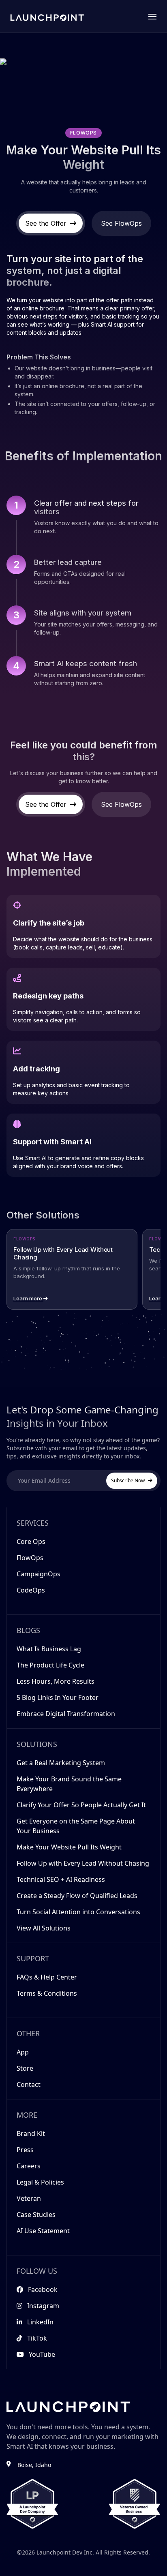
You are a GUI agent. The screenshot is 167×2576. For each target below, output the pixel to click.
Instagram (43, 2306)
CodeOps (31, 1590)
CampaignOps (39, 1574)
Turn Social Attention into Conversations (78, 1912)
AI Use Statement (43, 2231)
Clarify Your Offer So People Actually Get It (81, 1805)
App (23, 2052)
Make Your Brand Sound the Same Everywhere (69, 1784)
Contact (29, 2084)
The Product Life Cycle (50, 1665)
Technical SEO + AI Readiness (61, 1879)
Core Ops (31, 1541)
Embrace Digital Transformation (66, 1714)
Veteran (29, 2198)
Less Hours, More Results (56, 1681)
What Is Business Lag (49, 1649)
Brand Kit (31, 2133)
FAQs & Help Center (47, 1977)
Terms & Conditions (47, 1993)
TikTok (37, 2338)
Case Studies (36, 2215)
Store (25, 2068)
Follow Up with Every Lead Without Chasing (83, 1863)
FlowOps (30, 1558)
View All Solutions (44, 1928)
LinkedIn (40, 2322)
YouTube (42, 2354)
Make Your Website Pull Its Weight (69, 1847)
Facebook (43, 2290)
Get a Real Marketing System (61, 1763)
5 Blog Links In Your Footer (58, 1697)
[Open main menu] (152, 16)
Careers (29, 2166)
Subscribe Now (128, 1480)
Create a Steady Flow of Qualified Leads (77, 1896)
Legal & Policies (40, 2182)
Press (25, 2150)
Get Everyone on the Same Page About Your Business (76, 1826)
